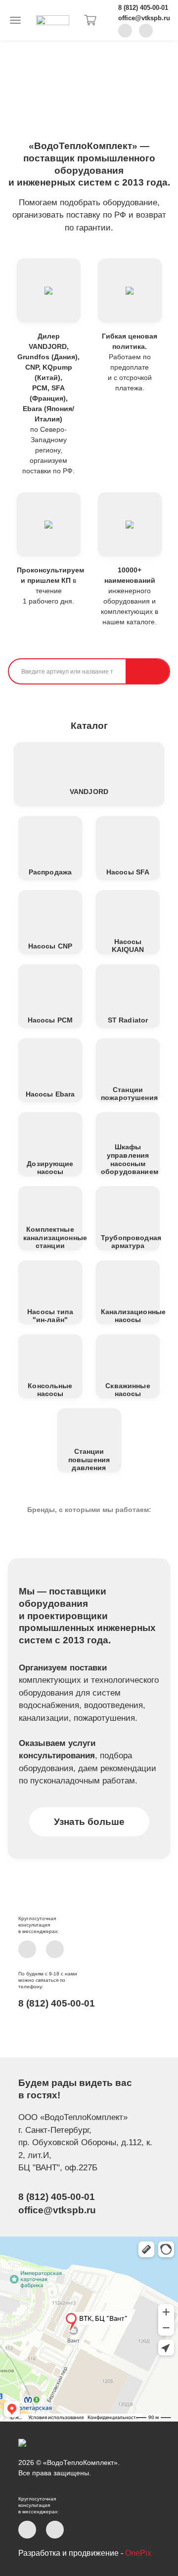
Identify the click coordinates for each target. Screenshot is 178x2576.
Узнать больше (89, 1822)
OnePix (138, 2553)
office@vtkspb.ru (144, 18)
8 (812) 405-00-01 (143, 8)
